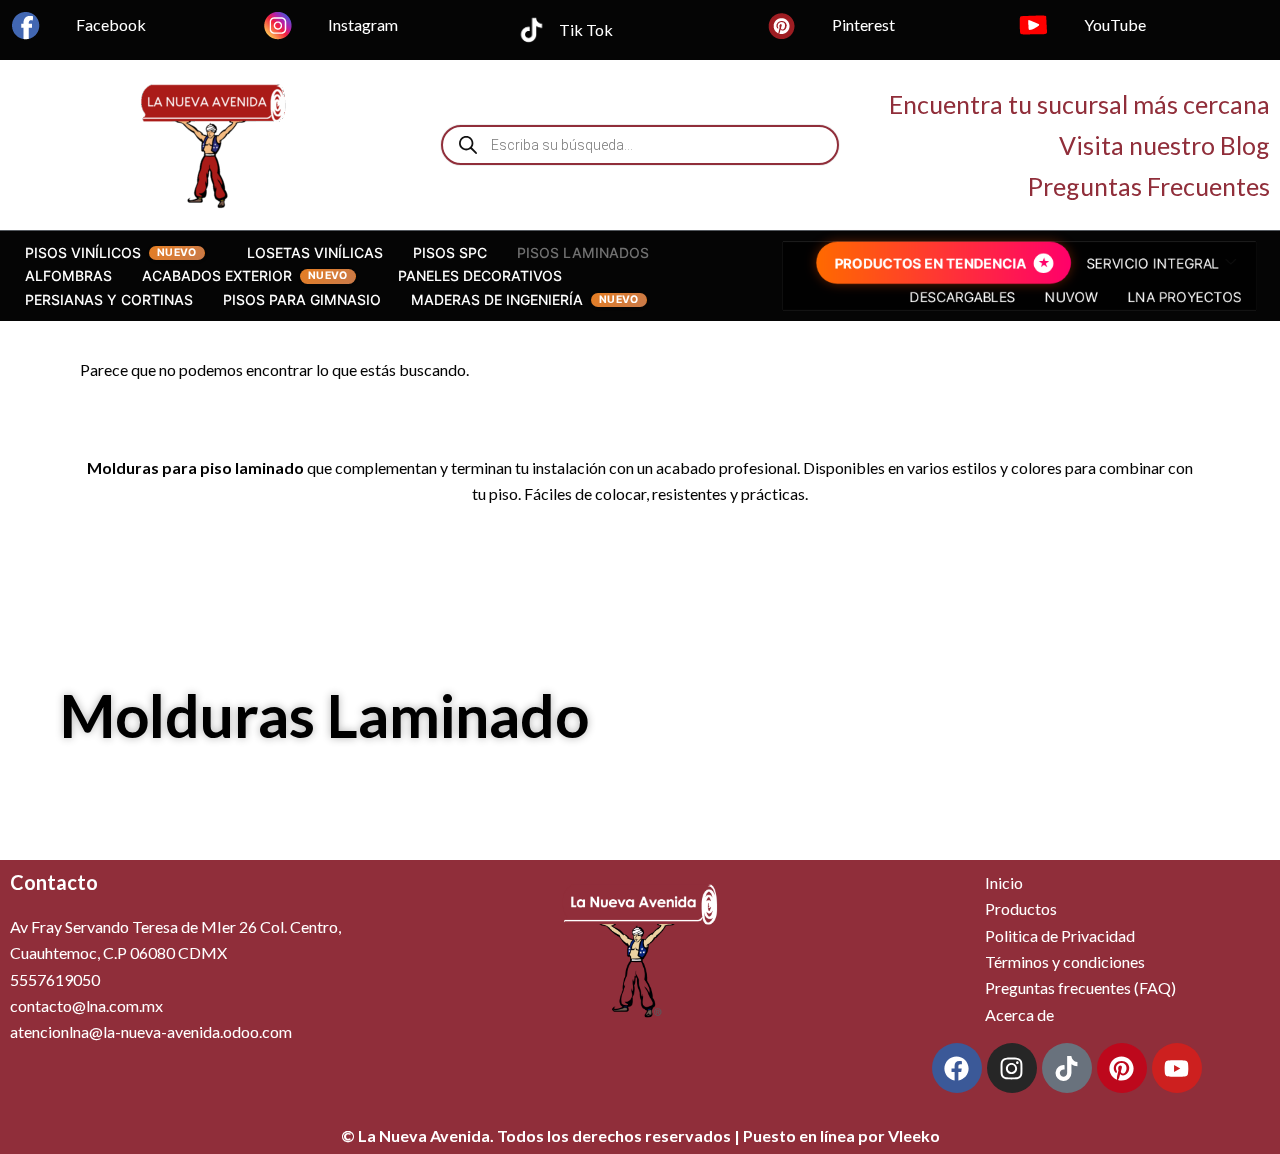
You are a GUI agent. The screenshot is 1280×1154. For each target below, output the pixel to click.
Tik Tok (586, 29)
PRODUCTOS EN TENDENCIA (929, 263)
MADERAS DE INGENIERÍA (497, 299)
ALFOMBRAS (68, 275)
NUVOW (1071, 297)
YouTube (1115, 24)
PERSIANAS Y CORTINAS (109, 299)
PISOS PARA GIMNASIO (302, 299)
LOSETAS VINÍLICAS (315, 252)
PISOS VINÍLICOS (83, 252)
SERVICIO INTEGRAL (1154, 263)
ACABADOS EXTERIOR (217, 275)
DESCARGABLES (962, 297)
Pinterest (863, 24)
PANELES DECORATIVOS (480, 275)
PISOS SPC (450, 252)
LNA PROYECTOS (1186, 297)
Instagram (363, 24)
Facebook (111, 24)
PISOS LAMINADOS (583, 252)
